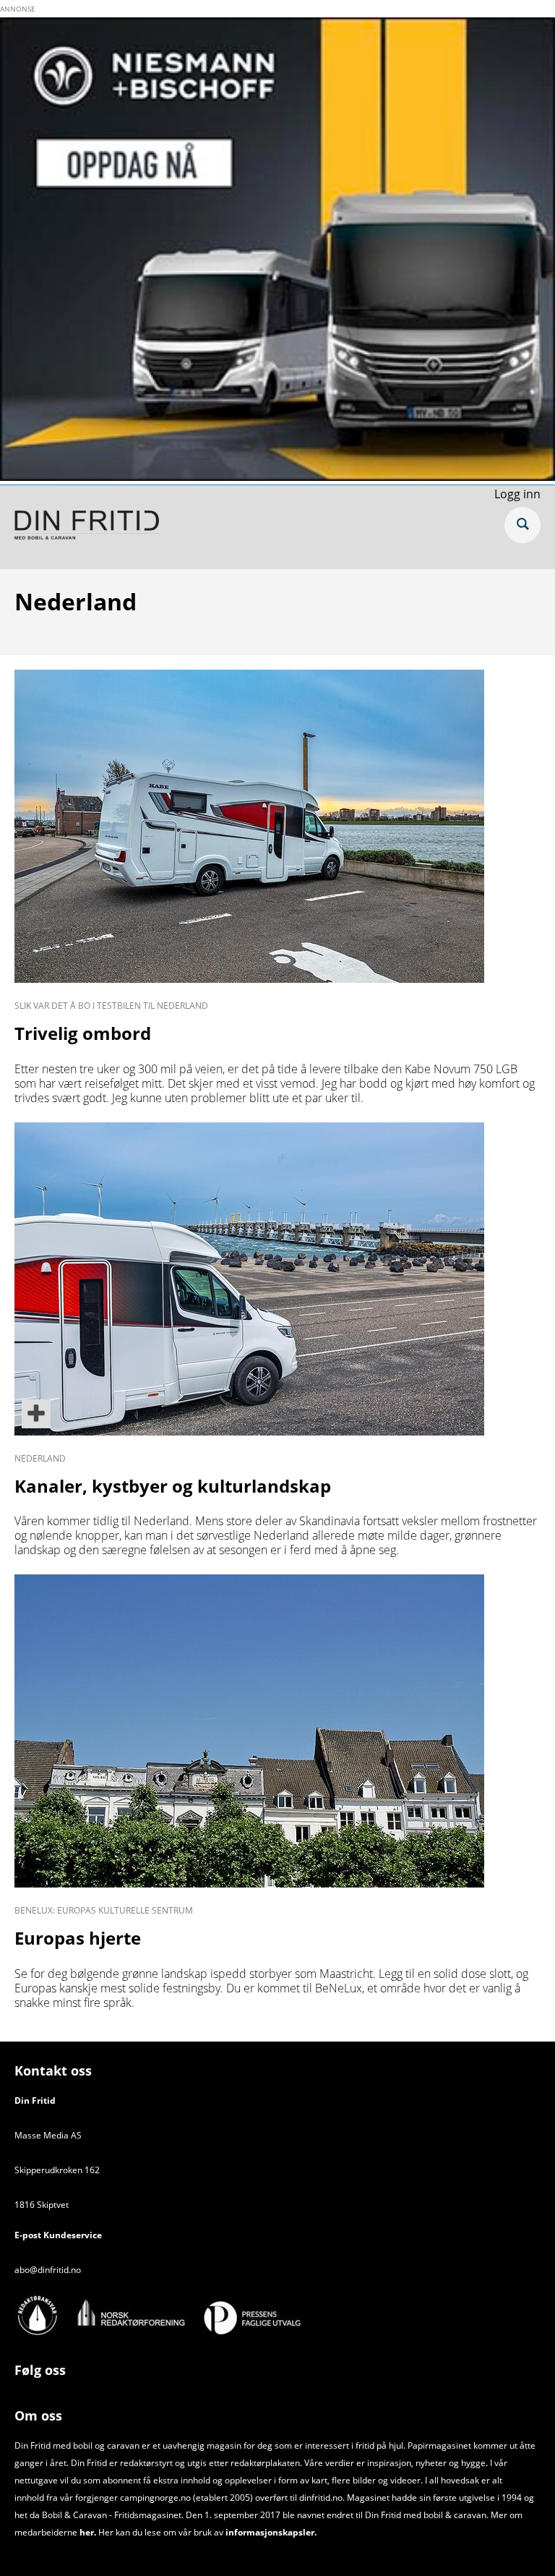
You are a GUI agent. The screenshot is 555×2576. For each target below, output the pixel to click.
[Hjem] (87, 527)
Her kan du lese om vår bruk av (161, 2532)
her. (88, 2532)
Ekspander (522, 525)
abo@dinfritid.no (48, 2270)
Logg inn (517, 494)
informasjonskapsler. (270, 2532)
